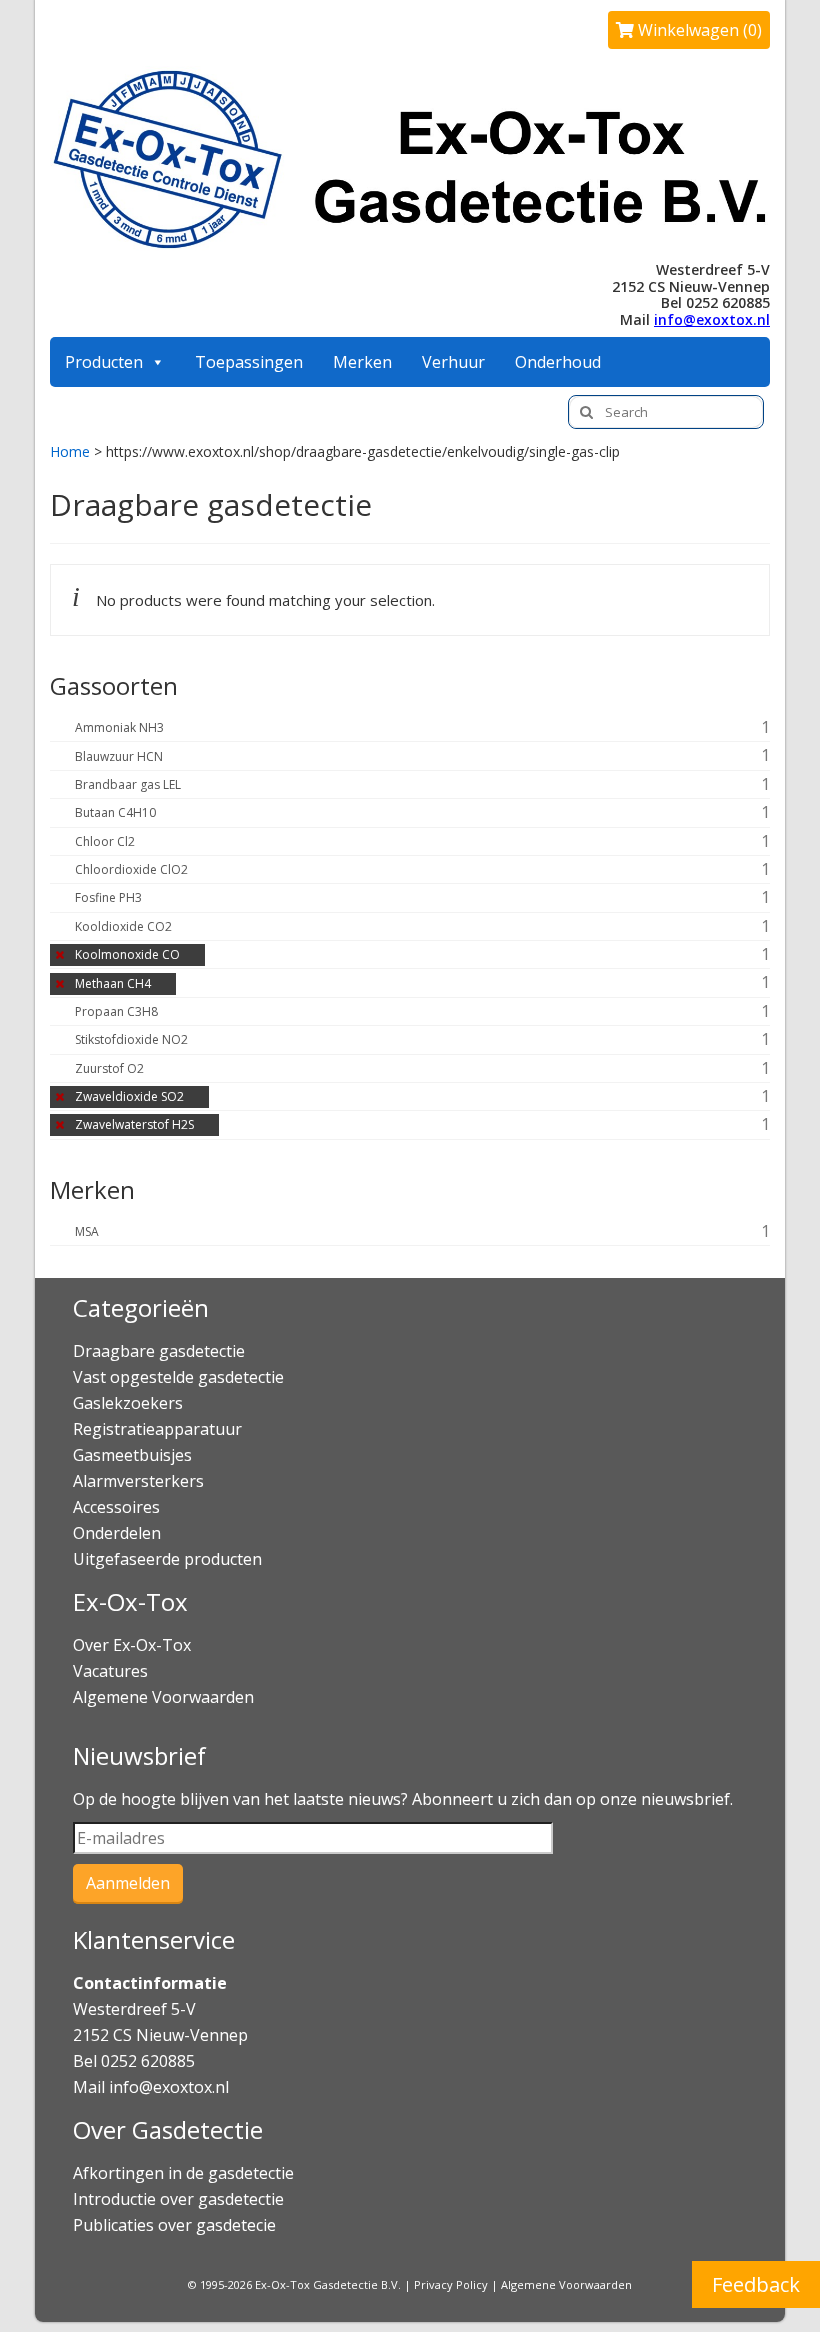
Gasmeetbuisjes (132, 1455)
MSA (87, 1231)
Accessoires (116, 1507)
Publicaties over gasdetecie (174, 2225)
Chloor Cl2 (105, 841)
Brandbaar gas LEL (128, 784)
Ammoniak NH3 (119, 727)
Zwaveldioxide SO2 (129, 1096)
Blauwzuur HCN (119, 756)
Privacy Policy (451, 2284)
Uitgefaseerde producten (167, 1559)
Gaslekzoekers (128, 1403)
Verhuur (453, 362)
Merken (362, 362)
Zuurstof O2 (109, 1068)
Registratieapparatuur (157, 1429)
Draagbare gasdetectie (159, 1351)
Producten (104, 362)
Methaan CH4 (113, 983)
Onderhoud (558, 362)
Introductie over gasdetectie (178, 2199)
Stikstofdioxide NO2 (131, 1039)
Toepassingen (249, 362)
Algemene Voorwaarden (163, 1697)
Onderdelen (117, 1533)
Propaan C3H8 (116, 1011)
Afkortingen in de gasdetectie (185, 2173)
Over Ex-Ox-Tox (132, 1645)
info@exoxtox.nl (712, 319)
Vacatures (110, 1671)
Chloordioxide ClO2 (131, 869)
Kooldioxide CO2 (123, 926)
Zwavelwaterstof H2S (134, 1124)
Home (70, 451)
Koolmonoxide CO (127, 954)
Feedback (756, 2284)
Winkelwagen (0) (698, 30)
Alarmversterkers (138, 1481)
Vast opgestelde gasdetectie (178, 1377)
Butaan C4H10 (115, 812)
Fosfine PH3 (108, 897)
